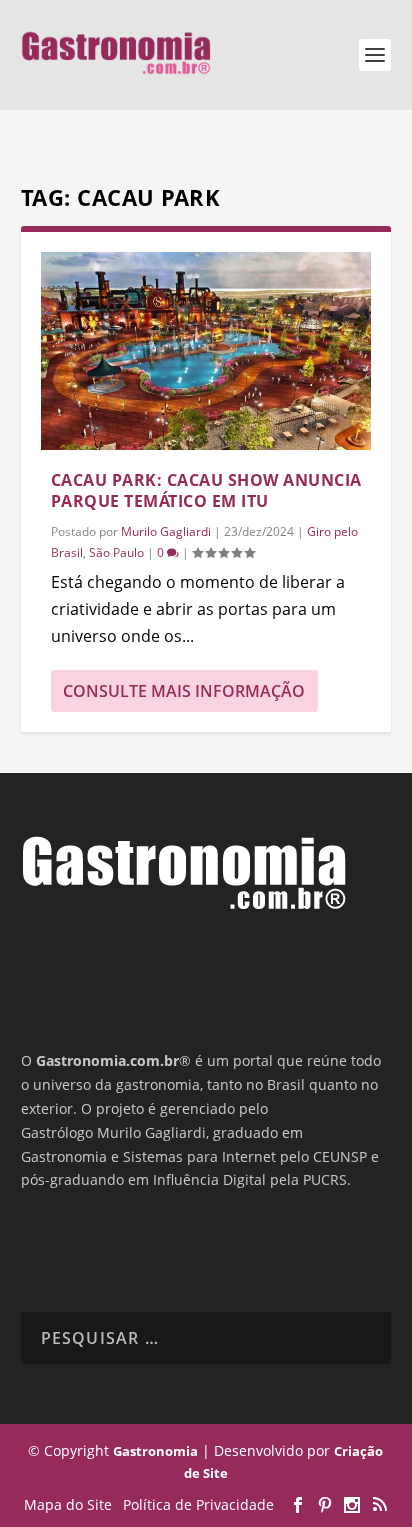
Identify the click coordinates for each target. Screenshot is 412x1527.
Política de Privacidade (198, 1504)
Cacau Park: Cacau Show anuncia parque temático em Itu (206, 490)
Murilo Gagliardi (166, 531)
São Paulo (116, 552)
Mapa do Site (68, 1504)
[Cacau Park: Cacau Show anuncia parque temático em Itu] (206, 351)
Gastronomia (155, 1451)
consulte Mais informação (184, 691)
